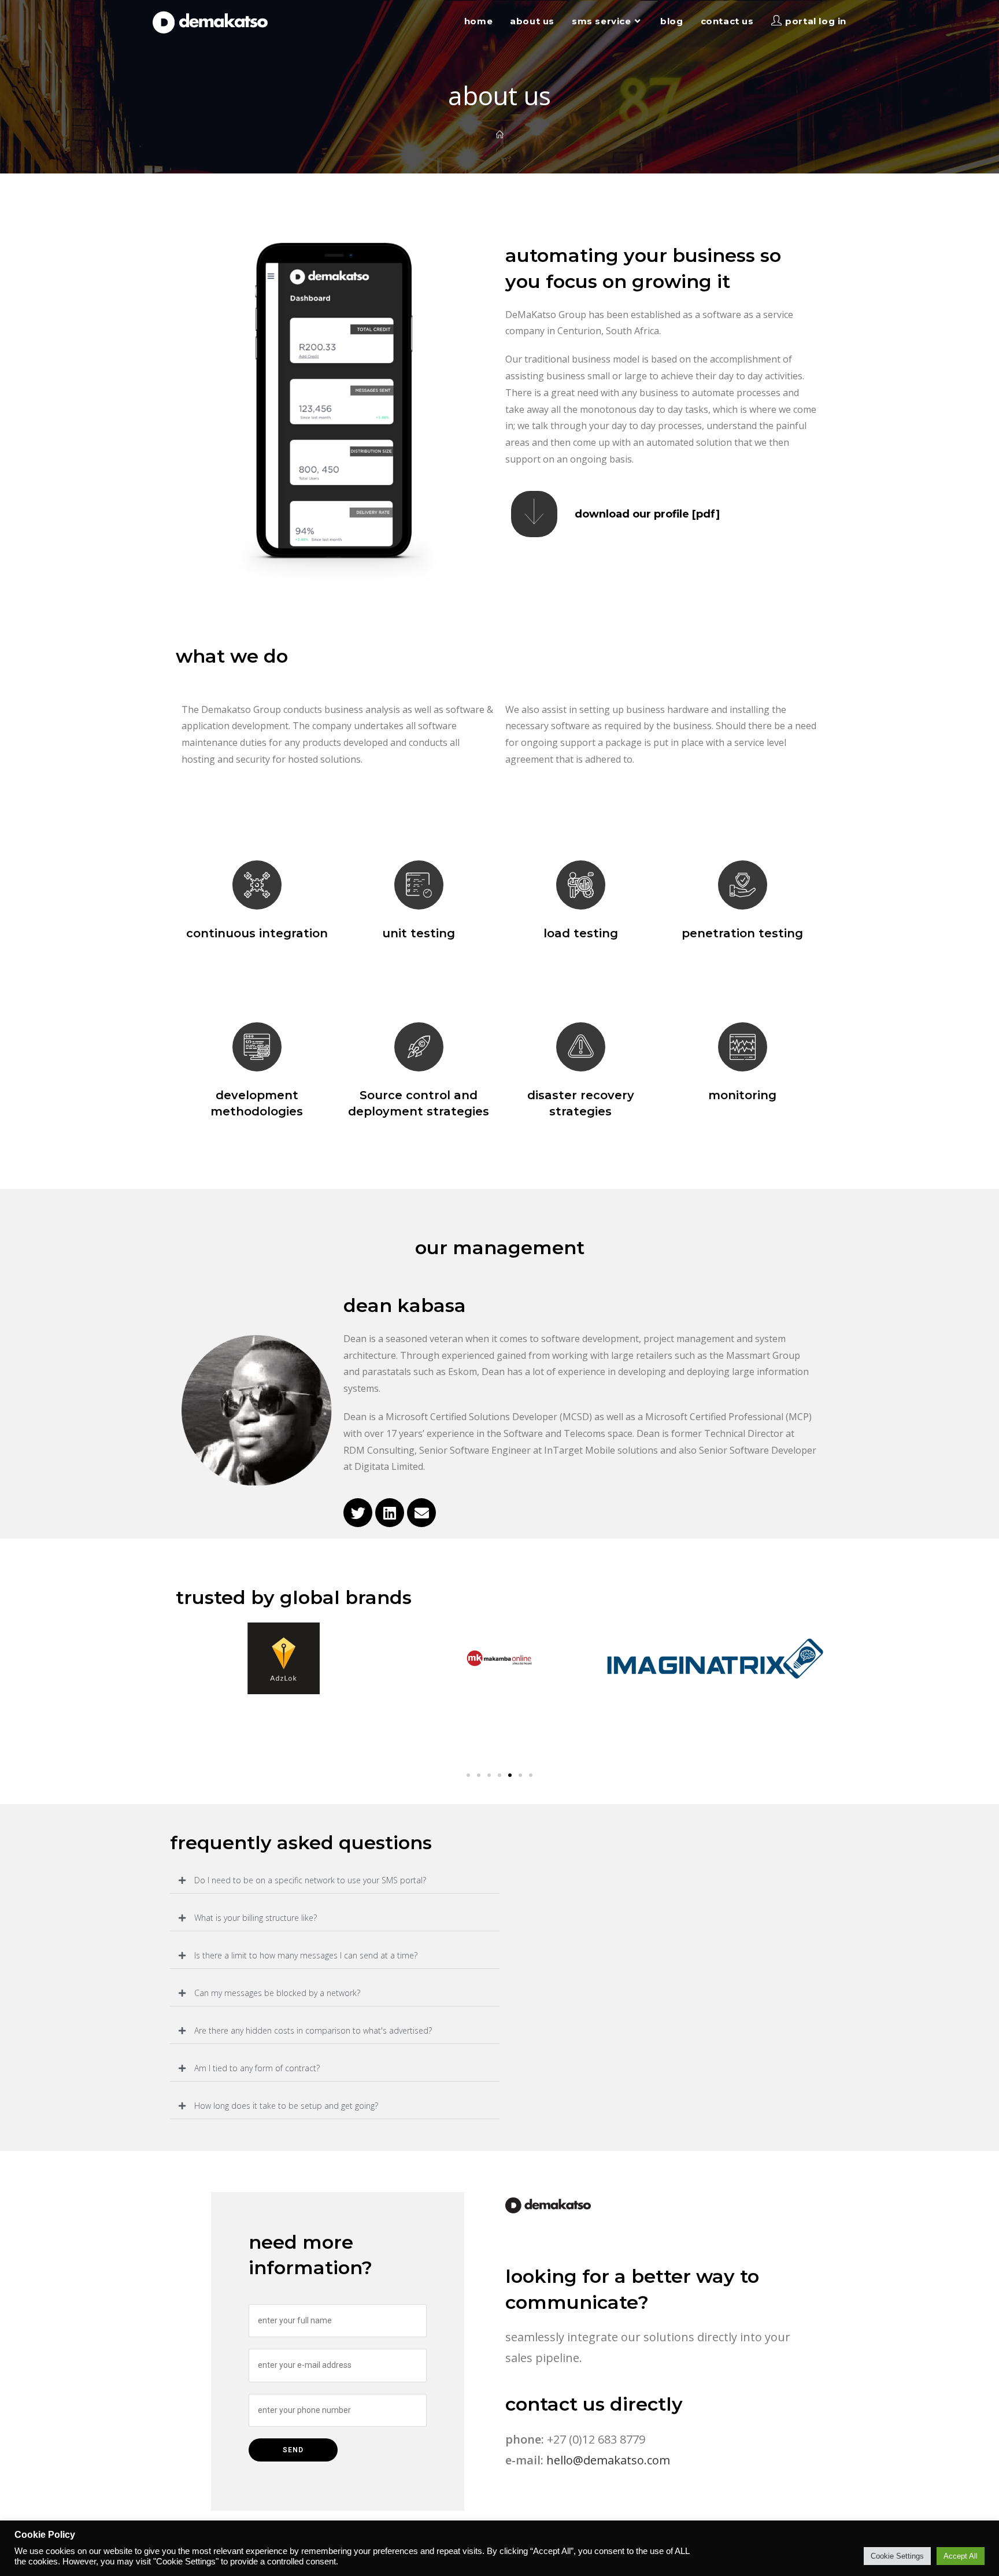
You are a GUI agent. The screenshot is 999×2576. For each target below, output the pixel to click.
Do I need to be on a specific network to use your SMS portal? (310, 1880)
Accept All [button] (961, 2556)
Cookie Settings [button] (897, 2556)
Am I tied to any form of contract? (257, 2068)
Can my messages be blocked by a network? (277, 1993)
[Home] (500, 135)
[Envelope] (421, 1513)
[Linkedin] (390, 1513)
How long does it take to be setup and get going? (286, 2106)
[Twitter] (358, 1513)
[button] (468, 1775)
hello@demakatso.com (608, 2460)
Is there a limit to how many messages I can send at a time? (306, 1955)
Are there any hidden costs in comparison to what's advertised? (313, 2030)
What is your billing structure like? (256, 1918)
